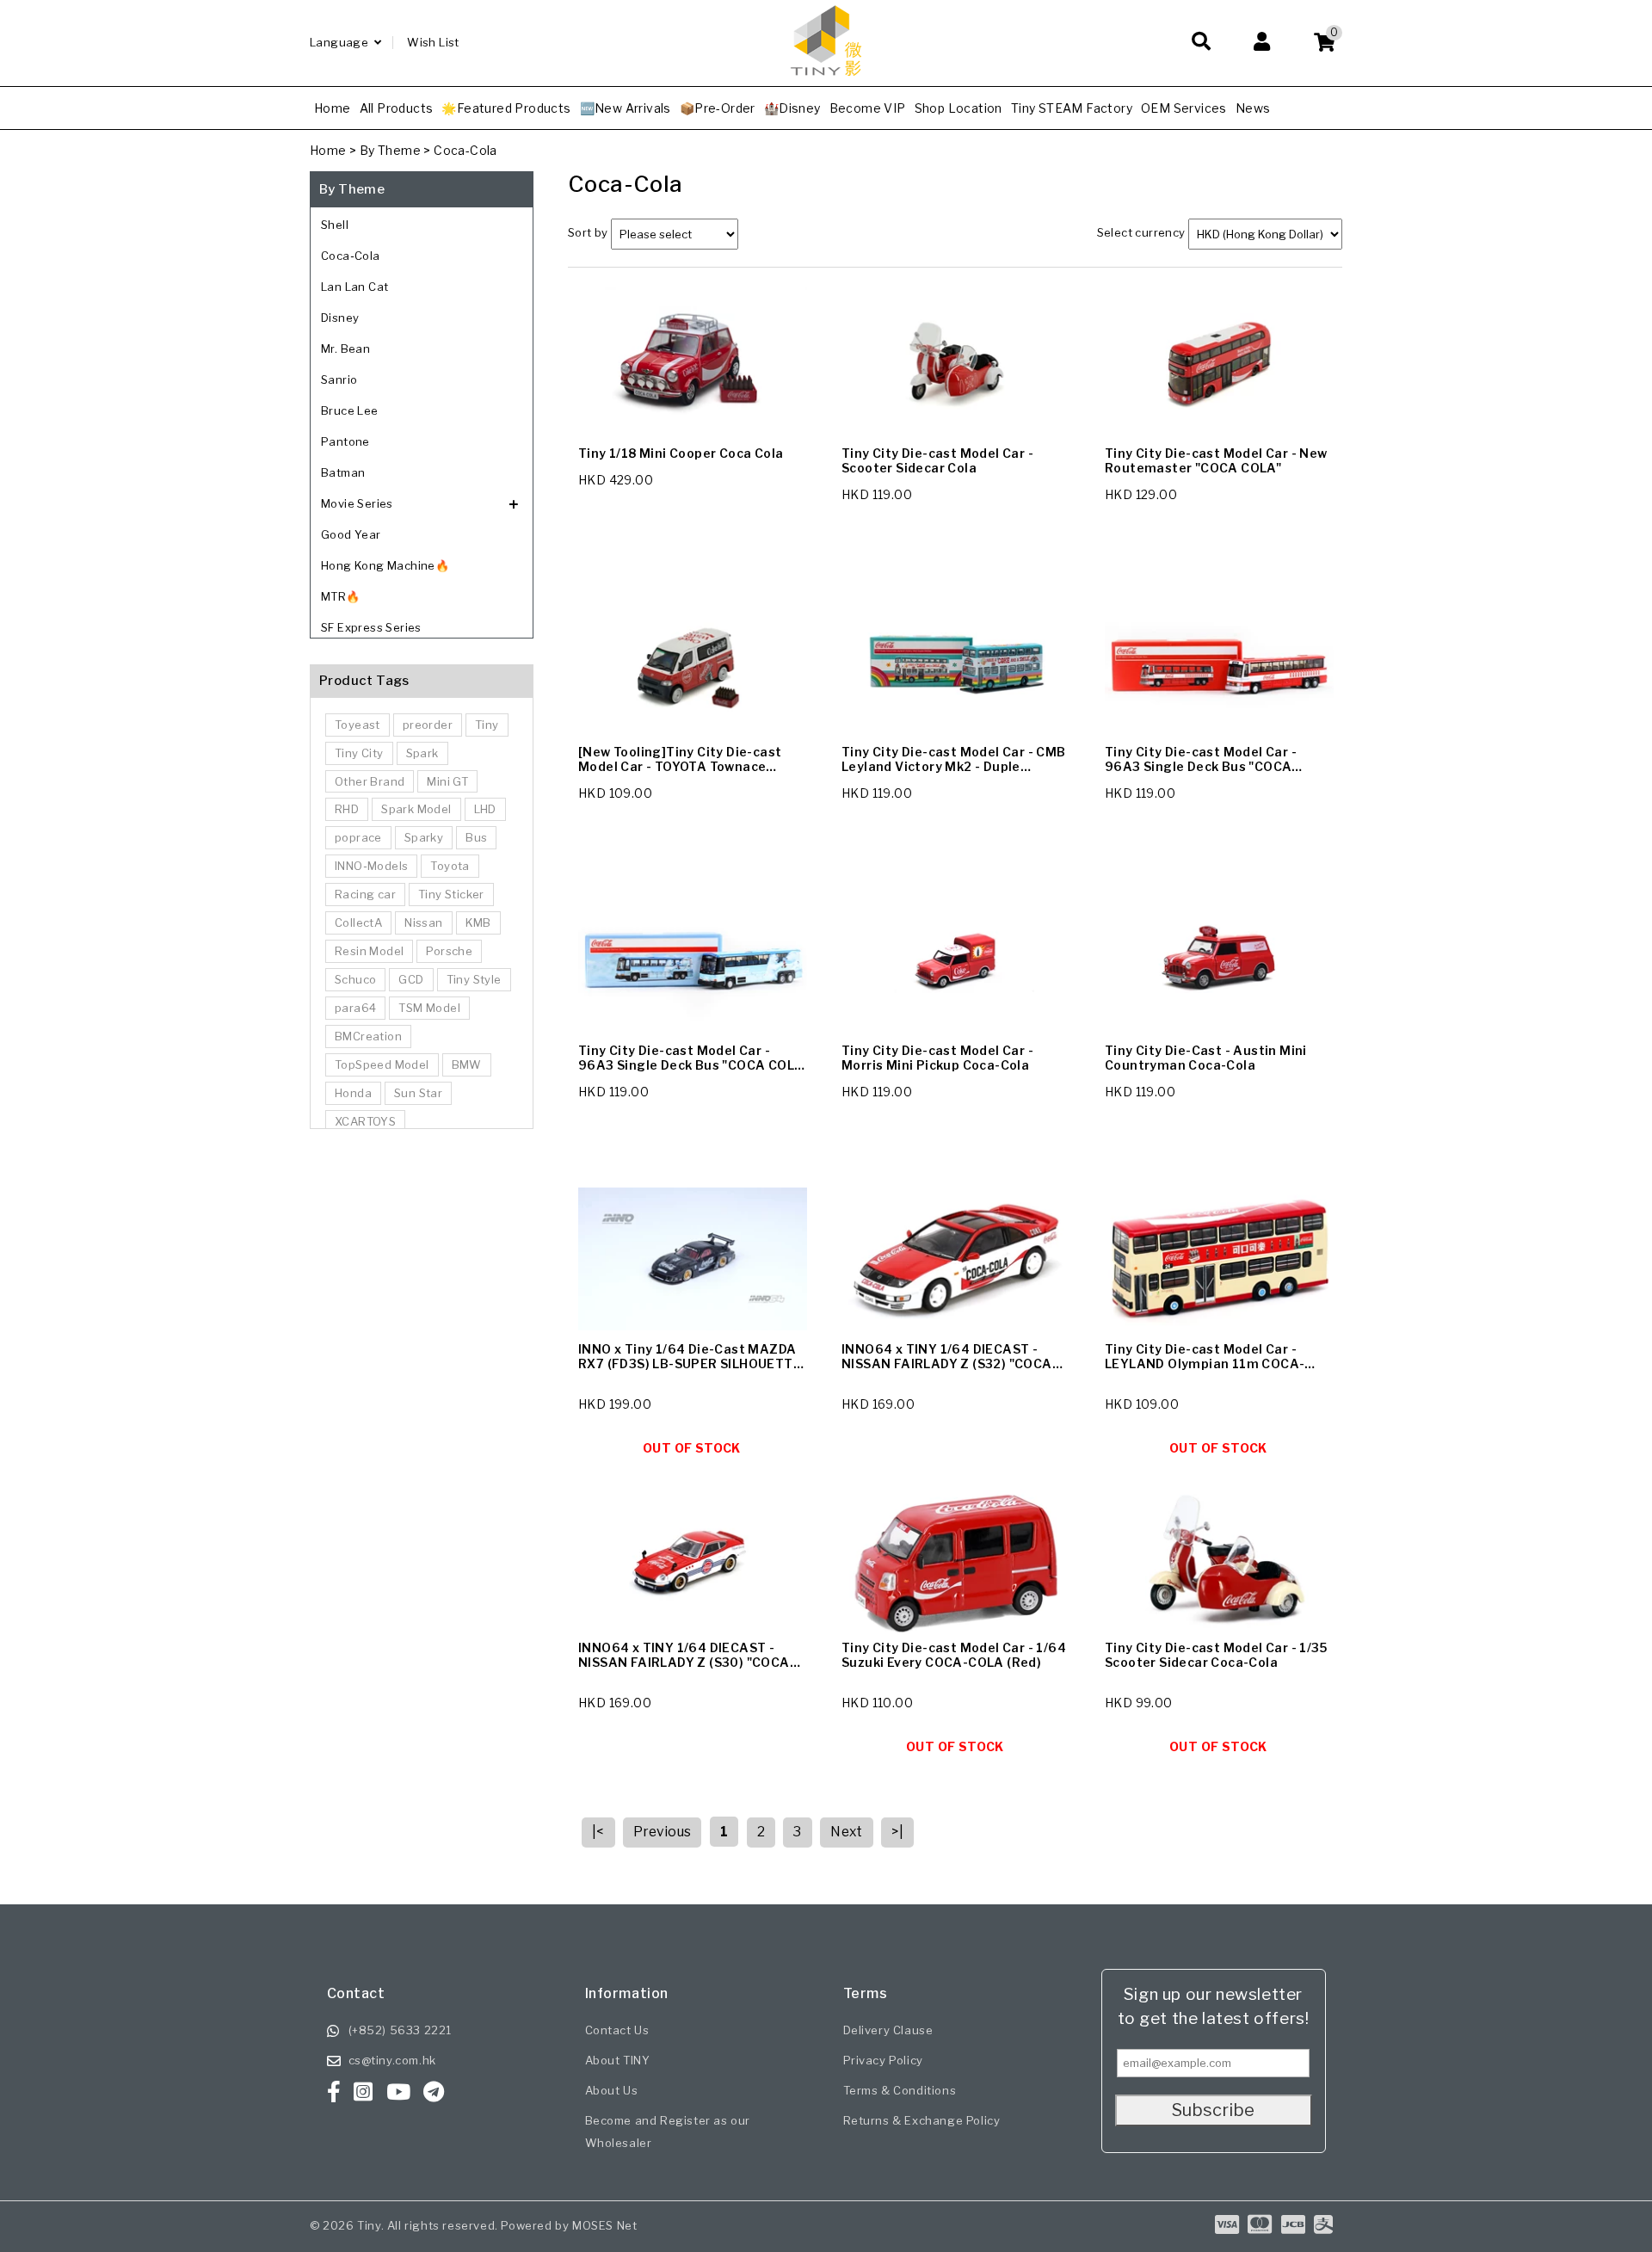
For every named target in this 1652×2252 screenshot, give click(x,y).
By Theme (390, 150)
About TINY (618, 2060)
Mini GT (447, 781)
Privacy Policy (883, 2060)
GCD (411, 979)
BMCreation (368, 1036)
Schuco (355, 979)
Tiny (487, 725)
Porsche (449, 951)
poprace (358, 837)
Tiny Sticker (451, 894)
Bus (476, 837)
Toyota (450, 866)
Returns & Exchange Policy (922, 2120)
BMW (467, 1064)
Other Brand (370, 781)
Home (328, 150)
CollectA (358, 922)
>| (897, 1832)
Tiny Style (474, 979)
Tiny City (359, 753)
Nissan (423, 922)
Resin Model (369, 951)
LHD (485, 809)
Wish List (433, 42)
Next (847, 1832)
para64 (355, 1008)
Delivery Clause (888, 2030)
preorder (428, 725)
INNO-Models (371, 866)
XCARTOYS (365, 1121)
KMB (478, 922)
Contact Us (617, 2030)
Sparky (424, 837)
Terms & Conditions (900, 2090)
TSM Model (429, 1008)
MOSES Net (604, 2225)
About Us (612, 2090)
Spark (422, 753)
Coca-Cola (465, 150)
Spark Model (416, 809)
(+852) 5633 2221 (401, 2030)
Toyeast (358, 725)
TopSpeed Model (382, 1064)
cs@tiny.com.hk (392, 2060)
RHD (347, 809)
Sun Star (418, 1093)
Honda (353, 1093)
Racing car (365, 894)
